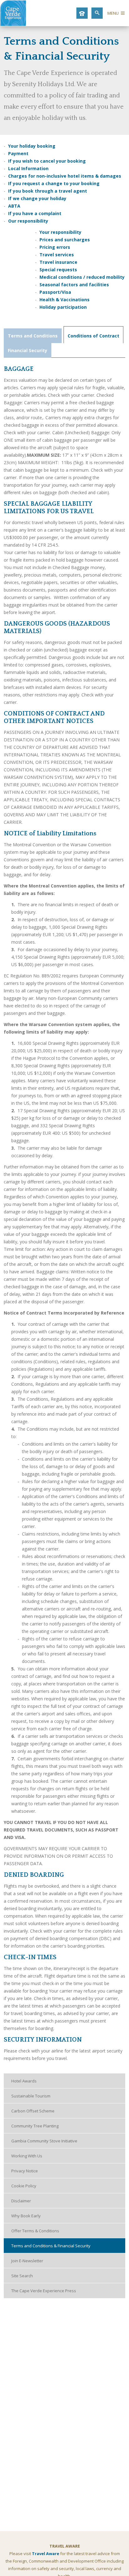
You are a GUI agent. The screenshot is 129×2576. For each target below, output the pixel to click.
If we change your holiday (37, 198)
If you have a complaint (35, 213)
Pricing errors (55, 247)
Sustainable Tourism (31, 2096)
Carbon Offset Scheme (33, 2111)
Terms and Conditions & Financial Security (51, 2246)
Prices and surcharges (65, 240)
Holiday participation (63, 307)
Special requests (58, 270)
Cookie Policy (24, 2186)
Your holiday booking (32, 146)
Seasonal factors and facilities (74, 285)
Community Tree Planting (35, 2126)
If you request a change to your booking (54, 183)
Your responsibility (60, 232)
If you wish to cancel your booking (47, 161)
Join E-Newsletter (27, 2261)
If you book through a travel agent (48, 191)
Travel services (57, 255)
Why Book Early (26, 2216)
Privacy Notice (25, 2171)
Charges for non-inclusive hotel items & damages (65, 176)
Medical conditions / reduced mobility (82, 277)
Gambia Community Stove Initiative (44, 2141)
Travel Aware (46, 2554)
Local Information (28, 168)
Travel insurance (58, 262)
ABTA (14, 206)
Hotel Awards (24, 2081)
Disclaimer (21, 2201)
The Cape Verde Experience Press (44, 2291)
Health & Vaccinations (65, 300)
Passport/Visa (55, 292)
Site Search (22, 2276)
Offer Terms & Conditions (35, 2231)
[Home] (13, 24)
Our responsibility (28, 221)
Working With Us (27, 2156)
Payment (18, 153)
